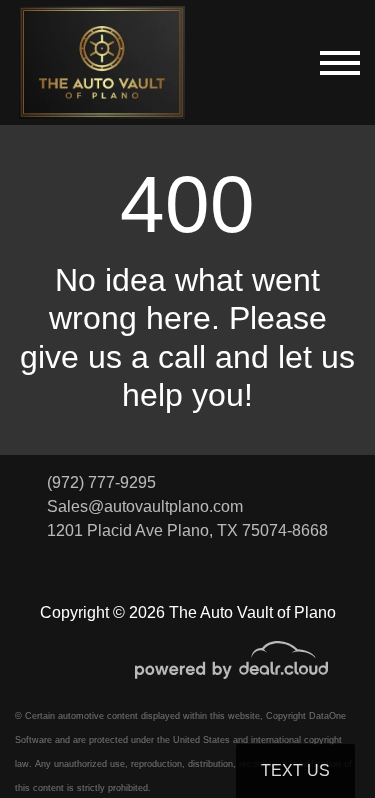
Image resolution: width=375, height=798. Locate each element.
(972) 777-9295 (101, 482)
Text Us (295, 770)
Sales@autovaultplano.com (145, 506)
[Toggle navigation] (340, 62)
